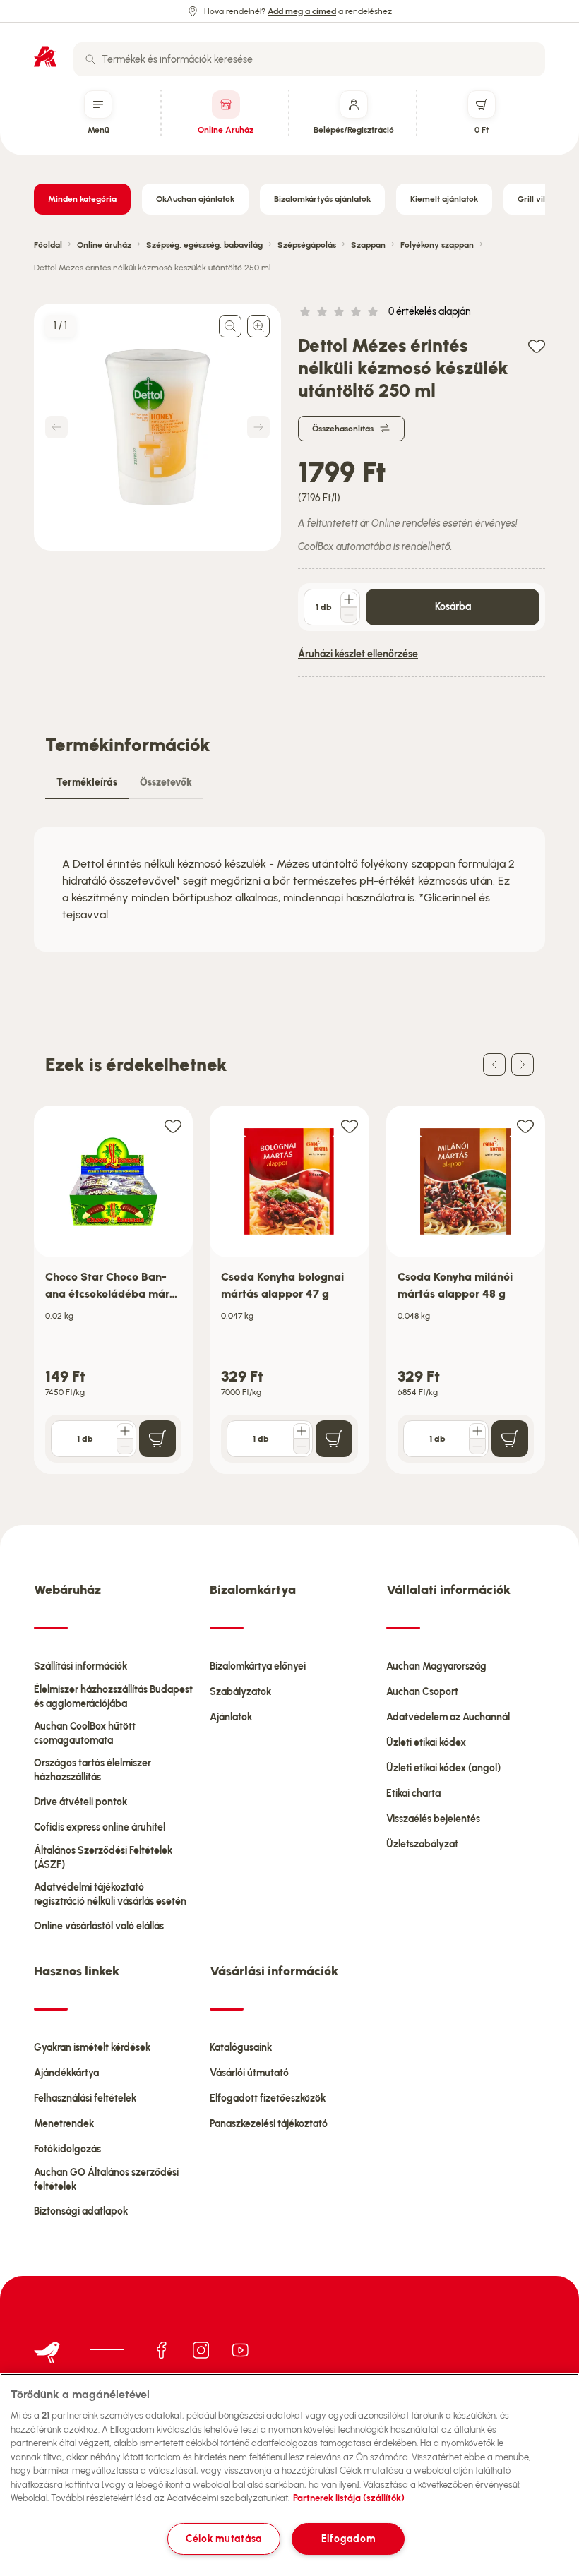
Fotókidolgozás (67, 2149)
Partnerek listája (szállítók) (349, 2498)
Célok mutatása (224, 2539)
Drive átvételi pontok (80, 1802)
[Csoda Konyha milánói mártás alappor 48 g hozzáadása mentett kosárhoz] (525, 1126)
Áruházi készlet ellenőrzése (358, 654)
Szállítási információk (80, 1666)
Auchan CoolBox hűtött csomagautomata (85, 1733)
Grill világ (536, 199)
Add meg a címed (302, 11)
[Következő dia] (523, 1065)
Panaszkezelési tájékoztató (269, 2124)
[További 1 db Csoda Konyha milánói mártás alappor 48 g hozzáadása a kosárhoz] (477, 1431)
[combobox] (309, 59)
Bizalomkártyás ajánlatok (322, 199)
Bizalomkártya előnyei (258, 1666)
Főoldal (48, 245)
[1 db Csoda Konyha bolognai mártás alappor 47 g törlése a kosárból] (302, 1446)
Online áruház (104, 245)
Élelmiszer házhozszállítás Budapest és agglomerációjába (113, 1697)
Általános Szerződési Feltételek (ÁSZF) (103, 1858)
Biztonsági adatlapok (81, 2211)
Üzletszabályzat (422, 1844)
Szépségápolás (307, 245)
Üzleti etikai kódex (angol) (443, 1768)
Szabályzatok (240, 1692)
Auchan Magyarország (436, 1666)
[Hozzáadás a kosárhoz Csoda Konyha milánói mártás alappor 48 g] (510, 1439)
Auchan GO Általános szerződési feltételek (106, 2180)
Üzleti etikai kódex (426, 1743)
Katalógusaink (241, 2048)
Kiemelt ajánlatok (444, 199)
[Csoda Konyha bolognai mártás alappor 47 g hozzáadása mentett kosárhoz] (350, 1126)
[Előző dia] (494, 1065)
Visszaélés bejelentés (433, 1819)
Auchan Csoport (422, 1692)
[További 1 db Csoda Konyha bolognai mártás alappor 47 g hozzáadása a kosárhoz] (302, 1431)
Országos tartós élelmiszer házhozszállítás (92, 1770)
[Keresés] (90, 59)
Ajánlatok (231, 1717)
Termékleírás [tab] (87, 783)
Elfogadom (348, 2539)
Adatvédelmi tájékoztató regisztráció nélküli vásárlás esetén (110, 1894)
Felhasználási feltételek (85, 2098)
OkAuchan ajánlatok (195, 199)
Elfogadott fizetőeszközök (268, 2098)
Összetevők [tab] (166, 783)
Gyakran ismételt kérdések (92, 2048)
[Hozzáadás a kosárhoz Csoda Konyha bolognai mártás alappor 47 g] (334, 1439)
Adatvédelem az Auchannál (448, 1717)
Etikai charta (413, 1793)
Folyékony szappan (437, 245)
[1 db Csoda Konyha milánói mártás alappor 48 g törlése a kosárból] (477, 1446)
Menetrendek (64, 2124)
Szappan (368, 245)
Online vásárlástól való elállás (99, 1926)
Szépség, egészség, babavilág (204, 245)
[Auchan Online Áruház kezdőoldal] (45, 56)
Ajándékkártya (66, 2073)
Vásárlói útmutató (249, 2073)
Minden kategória (82, 199)
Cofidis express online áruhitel (100, 1827)
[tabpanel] (289, 889)
